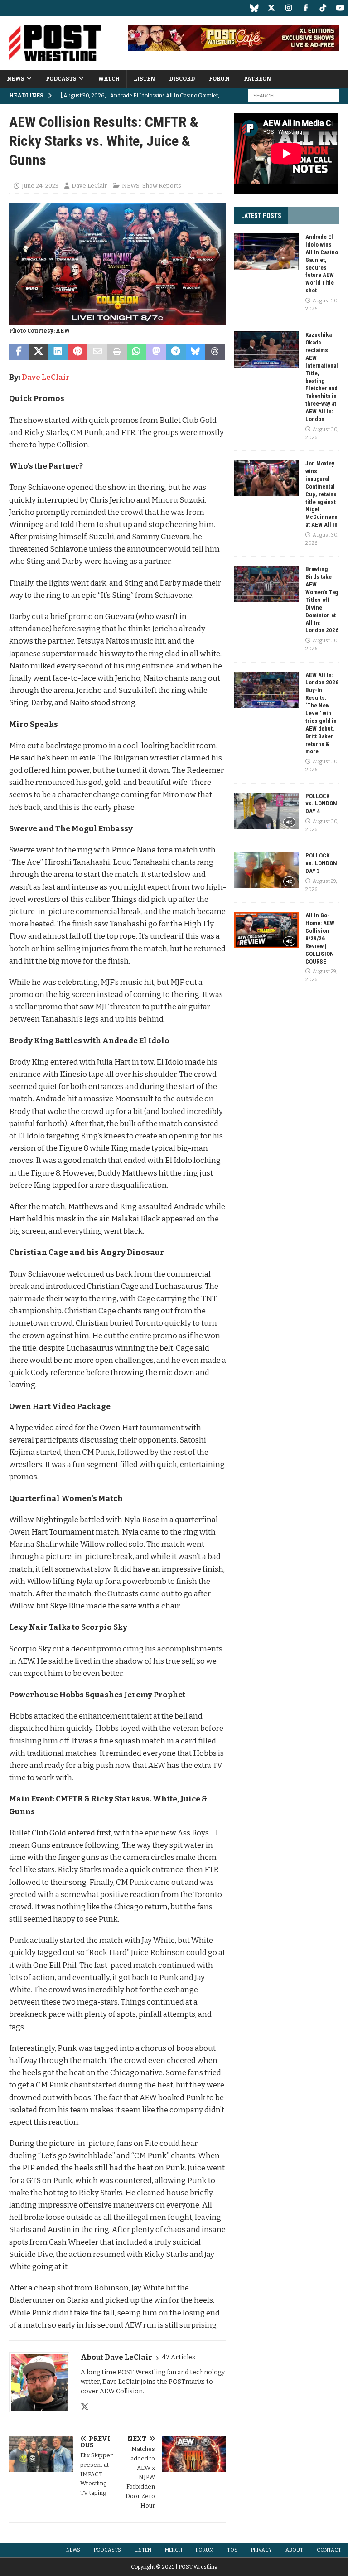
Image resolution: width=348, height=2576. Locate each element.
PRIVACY (261, 2550)
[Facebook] (306, 8)
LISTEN (144, 79)
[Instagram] (288, 8)
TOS (232, 2550)
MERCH (174, 2550)
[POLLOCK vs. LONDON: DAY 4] (266, 811)
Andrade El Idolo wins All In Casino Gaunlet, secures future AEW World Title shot (322, 264)
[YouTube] (340, 8)
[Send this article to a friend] (97, 352)
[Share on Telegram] (176, 352)
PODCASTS (61, 79)
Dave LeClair (89, 186)
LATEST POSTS (261, 216)
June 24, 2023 (40, 186)
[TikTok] (323, 8)
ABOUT (294, 2550)
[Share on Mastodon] (156, 352)
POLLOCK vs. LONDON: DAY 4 (322, 804)
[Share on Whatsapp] (137, 352)
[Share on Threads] (215, 352)
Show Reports (162, 186)
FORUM (219, 79)
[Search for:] (294, 96)
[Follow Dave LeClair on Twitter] (85, 2407)
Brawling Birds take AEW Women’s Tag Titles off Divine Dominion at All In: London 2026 (322, 600)
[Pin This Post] (78, 352)
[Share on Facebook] (19, 352)
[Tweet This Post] (38, 352)
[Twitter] (271, 8)
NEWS (16, 79)
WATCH (109, 79)
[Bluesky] (254, 8)
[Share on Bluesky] (196, 352)
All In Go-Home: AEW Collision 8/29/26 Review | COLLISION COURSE (320, 938)
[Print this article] (117, 352)
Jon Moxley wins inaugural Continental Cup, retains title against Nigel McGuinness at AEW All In (321, 494)
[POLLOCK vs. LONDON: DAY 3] (266, 870)
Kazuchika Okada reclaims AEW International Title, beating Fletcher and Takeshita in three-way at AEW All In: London (322, 377)
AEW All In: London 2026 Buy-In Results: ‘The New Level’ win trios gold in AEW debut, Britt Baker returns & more (322, 713)
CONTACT (329, 2550)
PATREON (257, 79)
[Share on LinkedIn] (58, 352)
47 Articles (179, 2357)
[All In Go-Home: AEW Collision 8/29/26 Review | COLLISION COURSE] (266, 930)
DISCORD (182, 79)
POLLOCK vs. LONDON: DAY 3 (322, 863)
